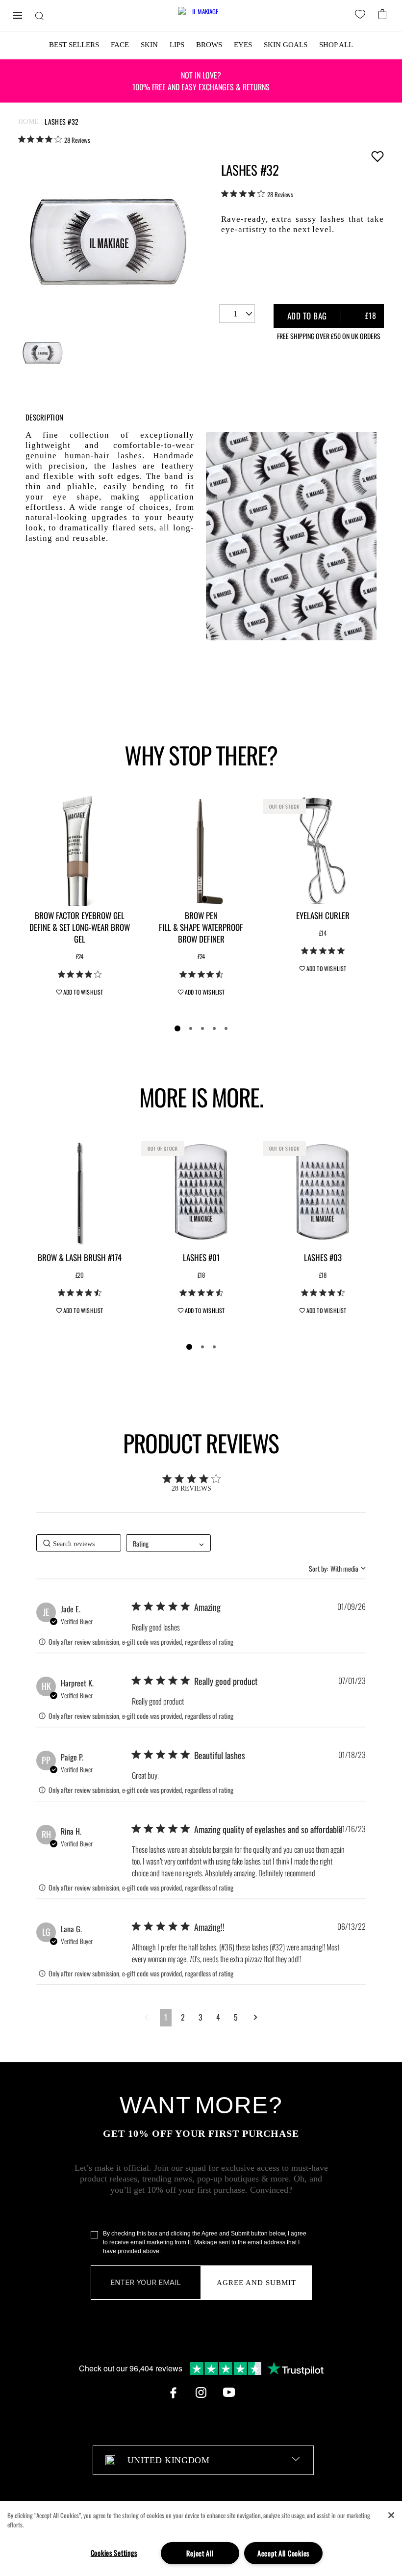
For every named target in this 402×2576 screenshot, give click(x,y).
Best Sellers (74, 45)
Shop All (336, 45)
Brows (209, 45)
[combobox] (237, 314)
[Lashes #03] (323, 1192)
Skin (149, 45)
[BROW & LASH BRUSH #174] (79, 1192)
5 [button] (236, 2017)
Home (29, 121)
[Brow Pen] (201, 850)
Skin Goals (286, 45)
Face (120, 45)
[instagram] (201, 2392)
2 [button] (183, 2017)
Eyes (243, 45)
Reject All (200, 2553)
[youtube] (229, 2392)
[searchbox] (79, 1543)
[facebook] (173, 2392)
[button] (146, 2017)
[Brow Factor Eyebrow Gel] (79, 850)
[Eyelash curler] (323, 850)
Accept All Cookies (283, 2553)
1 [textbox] (235, 314)
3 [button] (201, 2017)
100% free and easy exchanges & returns (201, 81)
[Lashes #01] (201, 1192)
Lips (177, 45)
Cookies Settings (114, 2553)
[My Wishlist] (362, 16)
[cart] (384, 13)
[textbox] (203, 2460)
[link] (54, 139)
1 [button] (166, 2017)
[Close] (391, 2515)
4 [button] (218, 2017)
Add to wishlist (377, 156)
